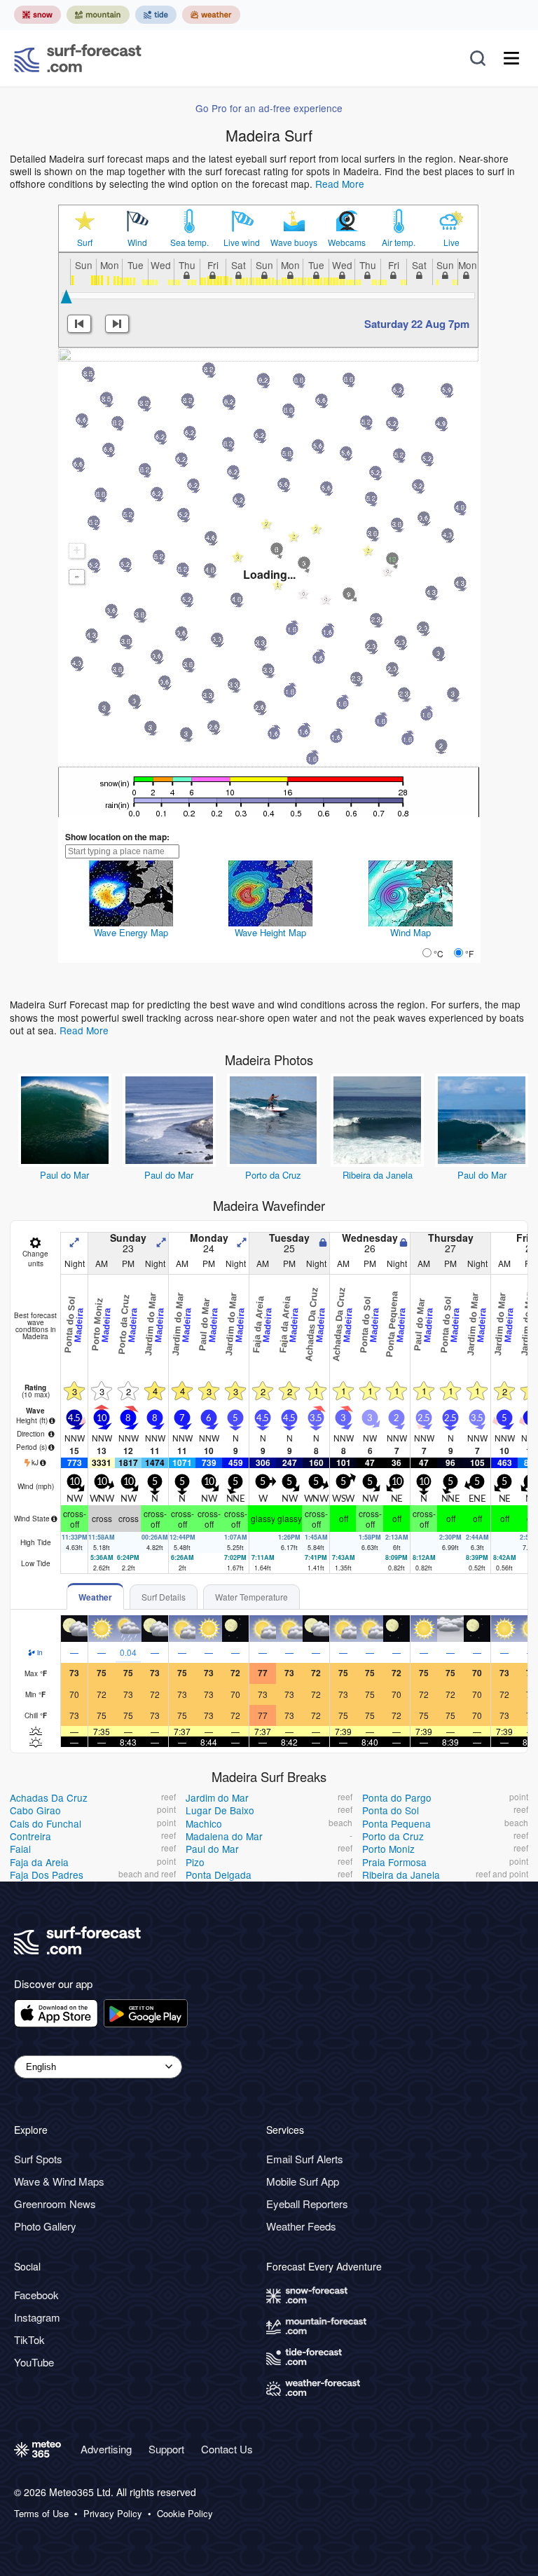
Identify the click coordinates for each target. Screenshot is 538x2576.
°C (439, 953)
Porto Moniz (388, 1849)
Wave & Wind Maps (59, 2181)
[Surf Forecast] (78, 58)
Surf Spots (38, 2159)
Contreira (30, 1836)
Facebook (36, 2295)
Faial (20, 1849)
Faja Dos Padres (47, 1875)
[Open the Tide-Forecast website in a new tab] (156, 15)
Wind (137, 242)
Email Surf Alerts (305, 2159)
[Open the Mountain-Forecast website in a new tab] (98, 15)
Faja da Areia (39, 1862)
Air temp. (399, 242)
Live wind (242, 242)
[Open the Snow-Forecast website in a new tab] (37, 15)
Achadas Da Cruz (49, 1797)
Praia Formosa (394, 1862)
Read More (340, 184)
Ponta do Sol (391, 1810)
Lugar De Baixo (220, 1810)
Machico (204, 1823)
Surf (85, 242)
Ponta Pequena (396, 1823)
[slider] (66, 296)
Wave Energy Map (131, 932)
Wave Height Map (270, 932)
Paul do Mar (64, 1175)
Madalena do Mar (224, 1836)
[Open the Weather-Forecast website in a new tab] (211, 15)
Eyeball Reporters (307, 2204)
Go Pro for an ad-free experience (269, 108)
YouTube (34, 2362)
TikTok (29, 2339)
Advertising (106, 2449)
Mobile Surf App (303, 2181)
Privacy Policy (113, 2514)
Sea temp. (189, 242)
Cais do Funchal (46, 1823)
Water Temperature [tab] (251, 1597)
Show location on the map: (117, 837)
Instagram (37, 2317)
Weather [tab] (95, 1597)
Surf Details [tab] (164, 1597)
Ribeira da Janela (378, 1175)
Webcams (347, 242)
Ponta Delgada (219, 1875)
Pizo (195, 1862)
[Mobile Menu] (511, 58)
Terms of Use (41, 2514)
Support (166, 2449)
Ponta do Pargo (397, 1797)
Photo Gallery (45, 2226)
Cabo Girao (35, 1810)
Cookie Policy (185, 2514)
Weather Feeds (301, 2226)
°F (469, 953)
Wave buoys (294, 242)
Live (451, 242)
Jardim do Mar (217, 1797)
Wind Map (411, 932)
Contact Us (227, 2449)
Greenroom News (55, 2204)
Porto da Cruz (273, 1175)
